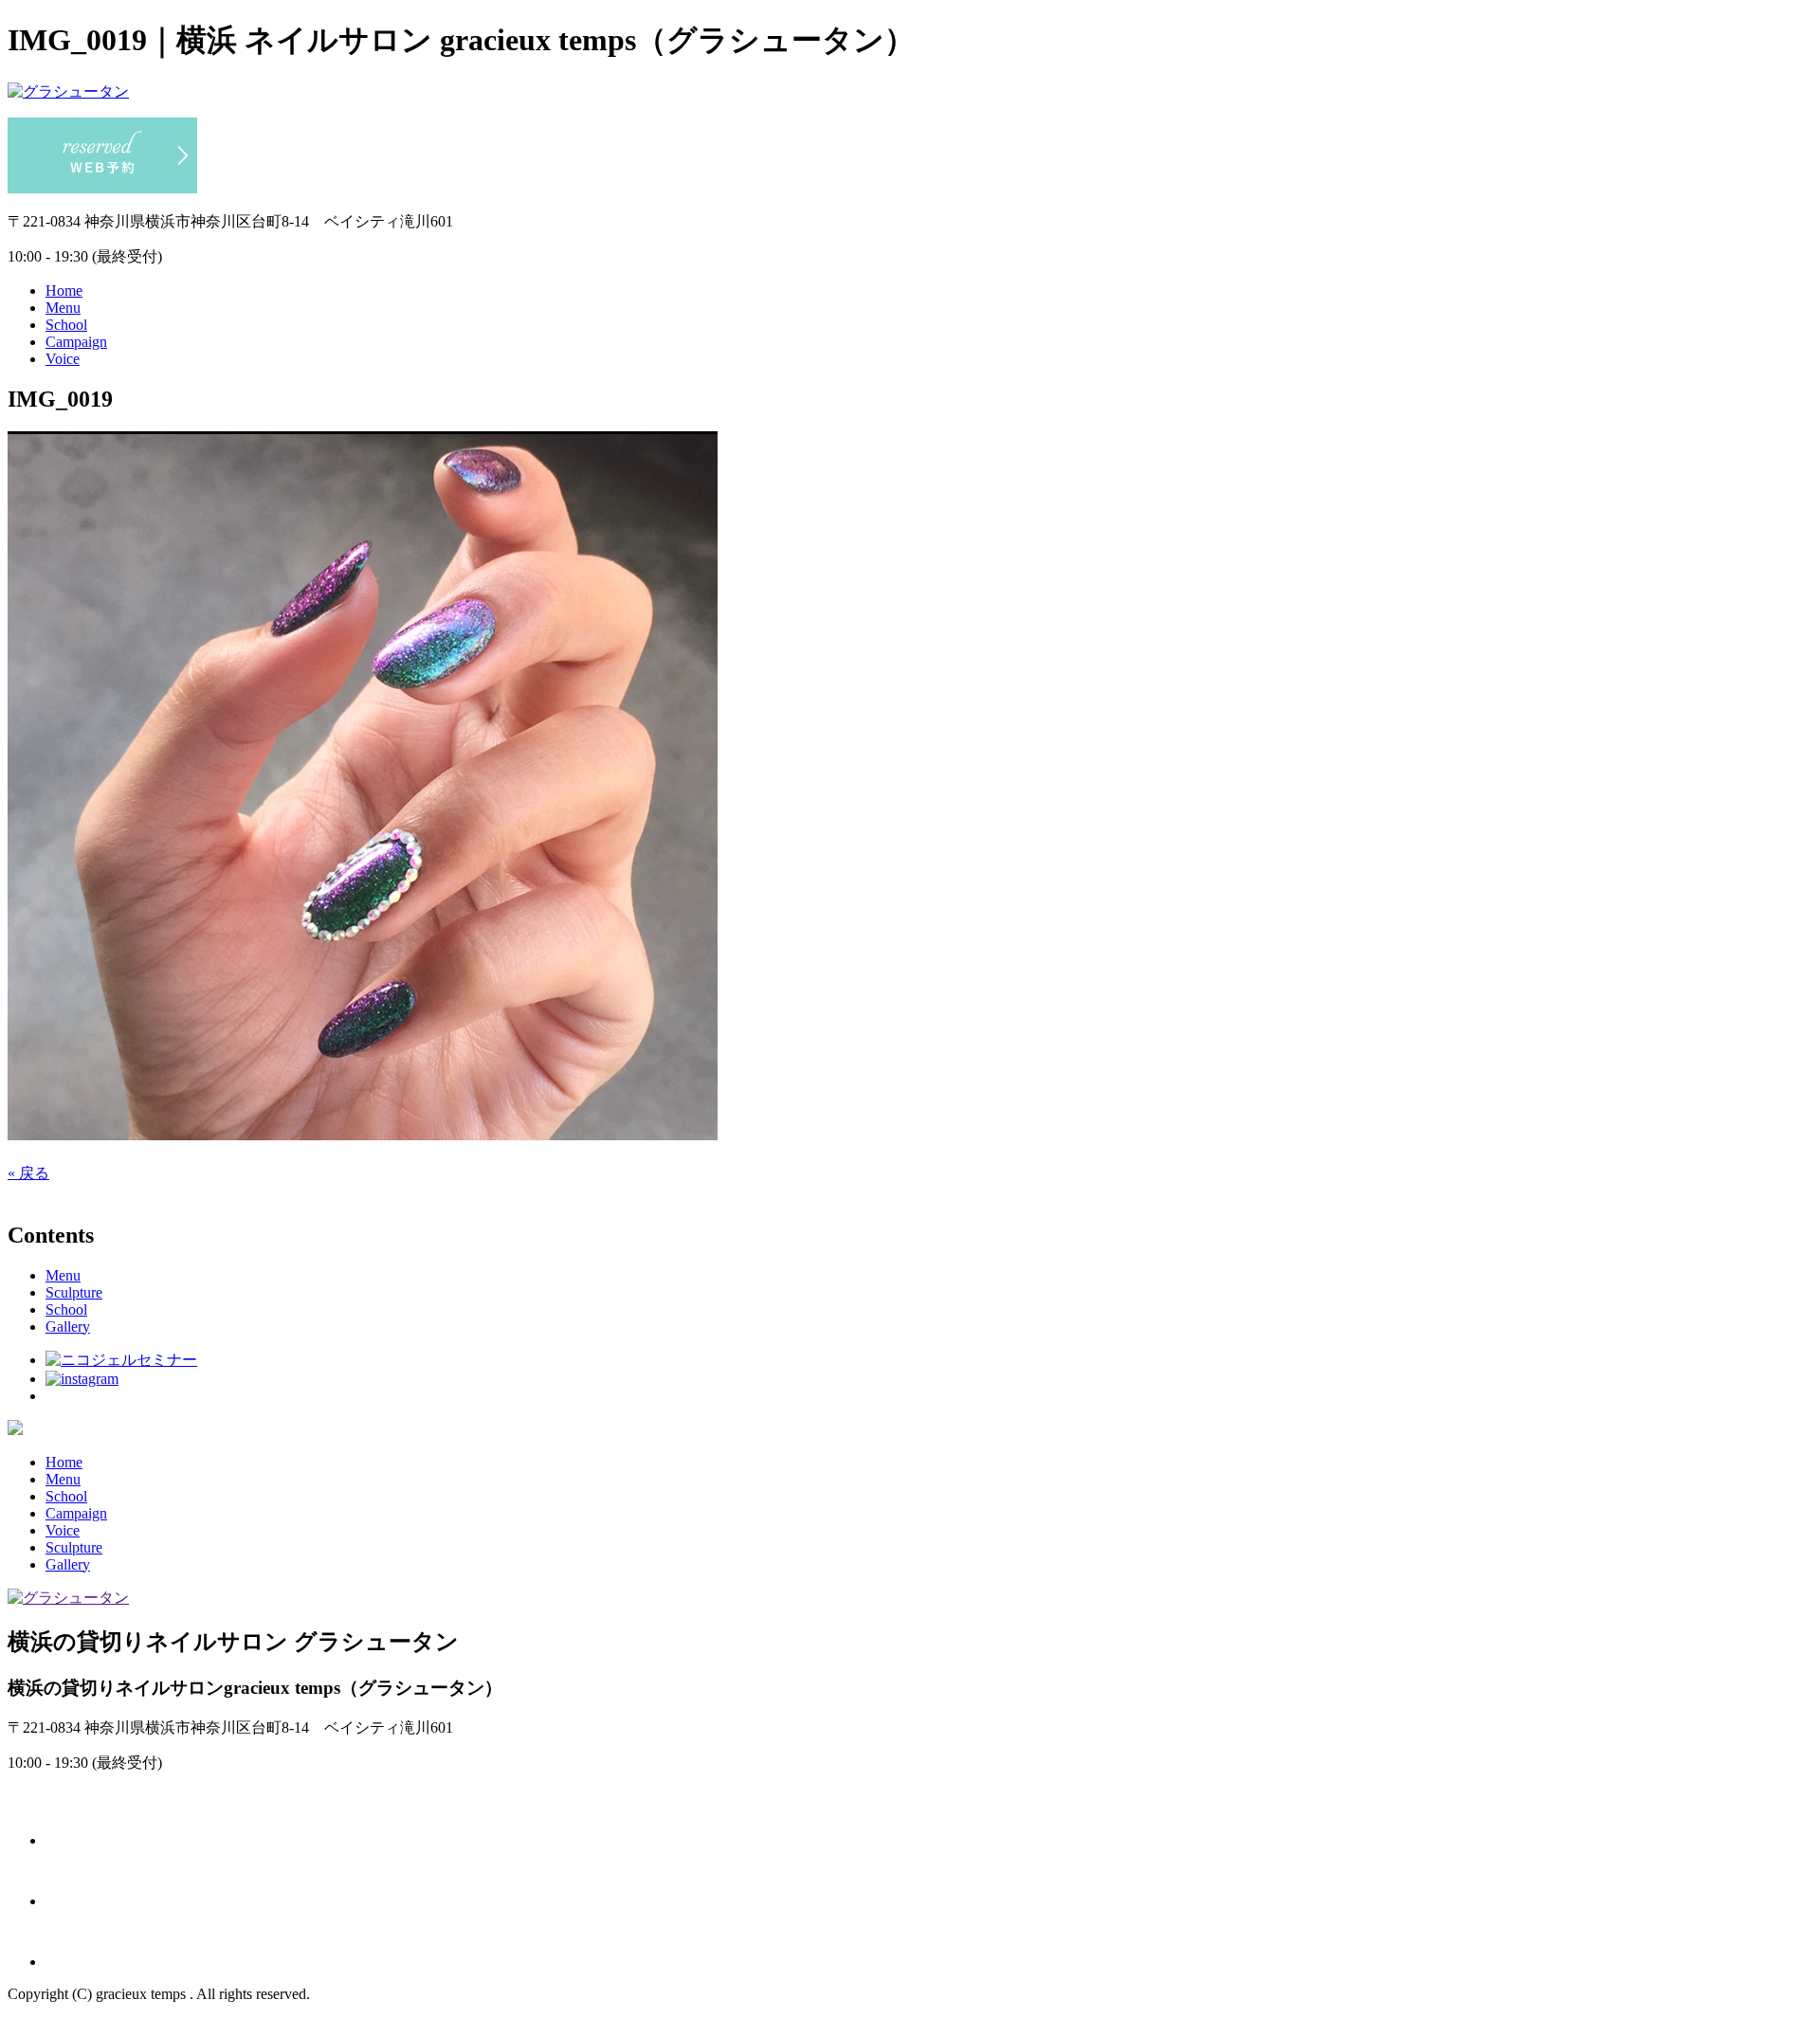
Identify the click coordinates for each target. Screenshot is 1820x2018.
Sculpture (74, 1292)
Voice (63, 359)
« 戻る (28, 1173)
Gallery (68, 1327)
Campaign (76, 342)
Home (64, 291)
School (66, 325)
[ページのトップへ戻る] (15, 1430)
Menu (63, 308)
